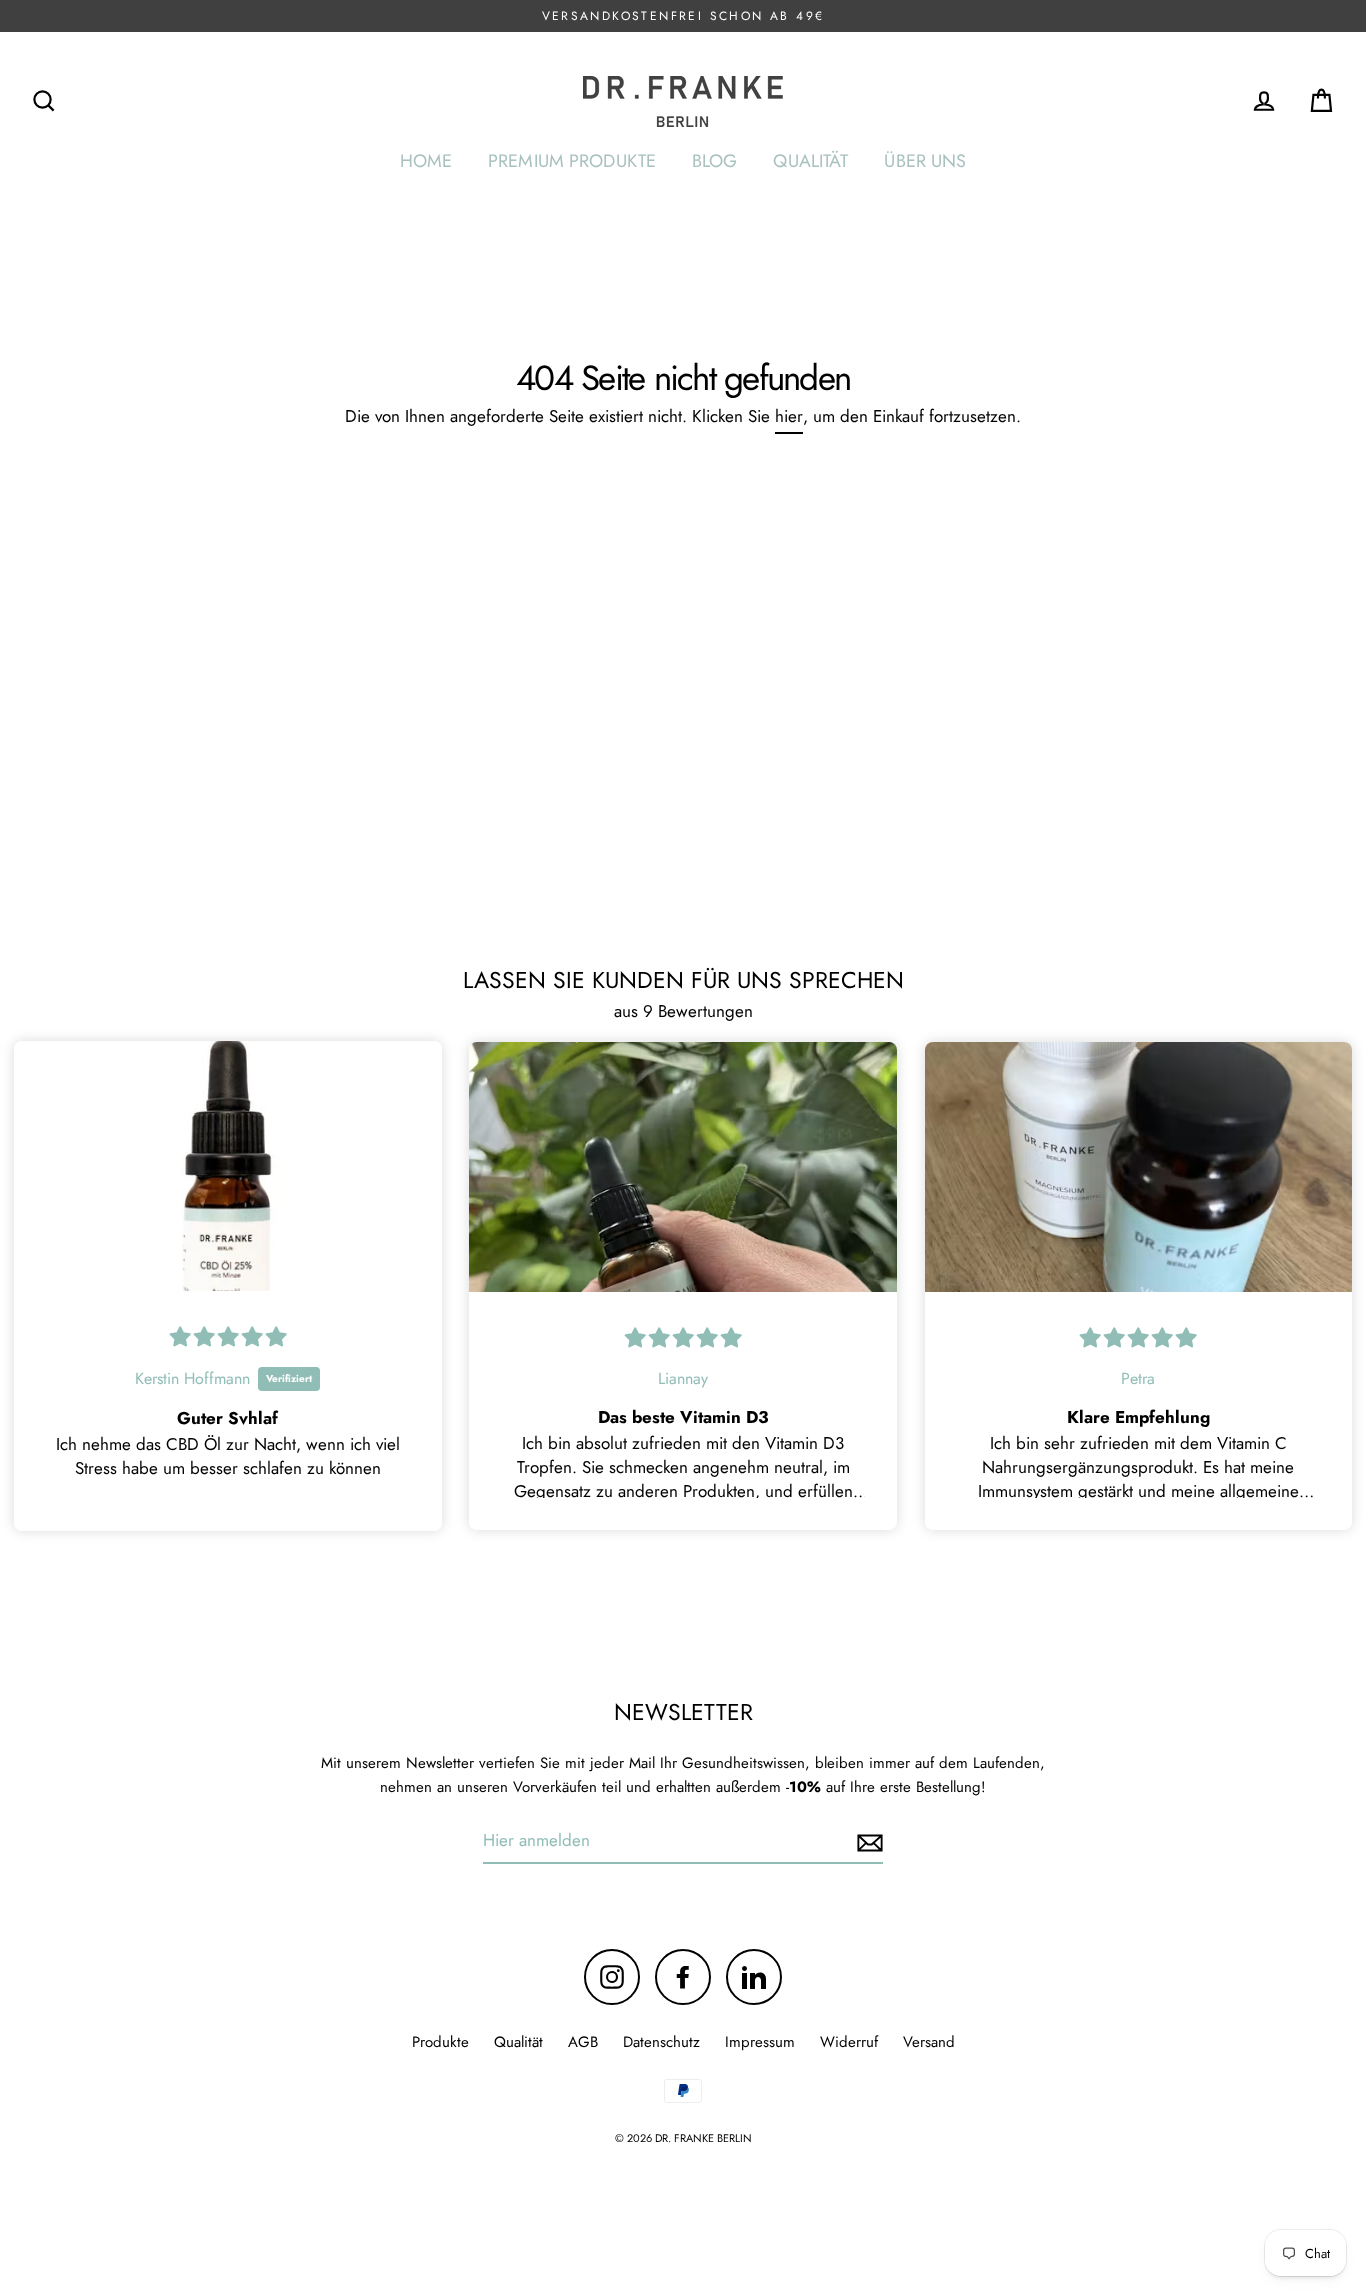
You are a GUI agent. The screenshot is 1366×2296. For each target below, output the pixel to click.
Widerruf (849, 2042)
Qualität (518, 2042)
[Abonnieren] (867, 1841)
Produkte (440, 2042)
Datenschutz (661, 2042)
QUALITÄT (810, 161)
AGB (583, 2042)
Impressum (760, 2042)
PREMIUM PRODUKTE (572, 161)
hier (789, 416)
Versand (929, 2042)
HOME (426, 161)
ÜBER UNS (925, 161)
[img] (228, 1337)
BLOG (714, 161)
